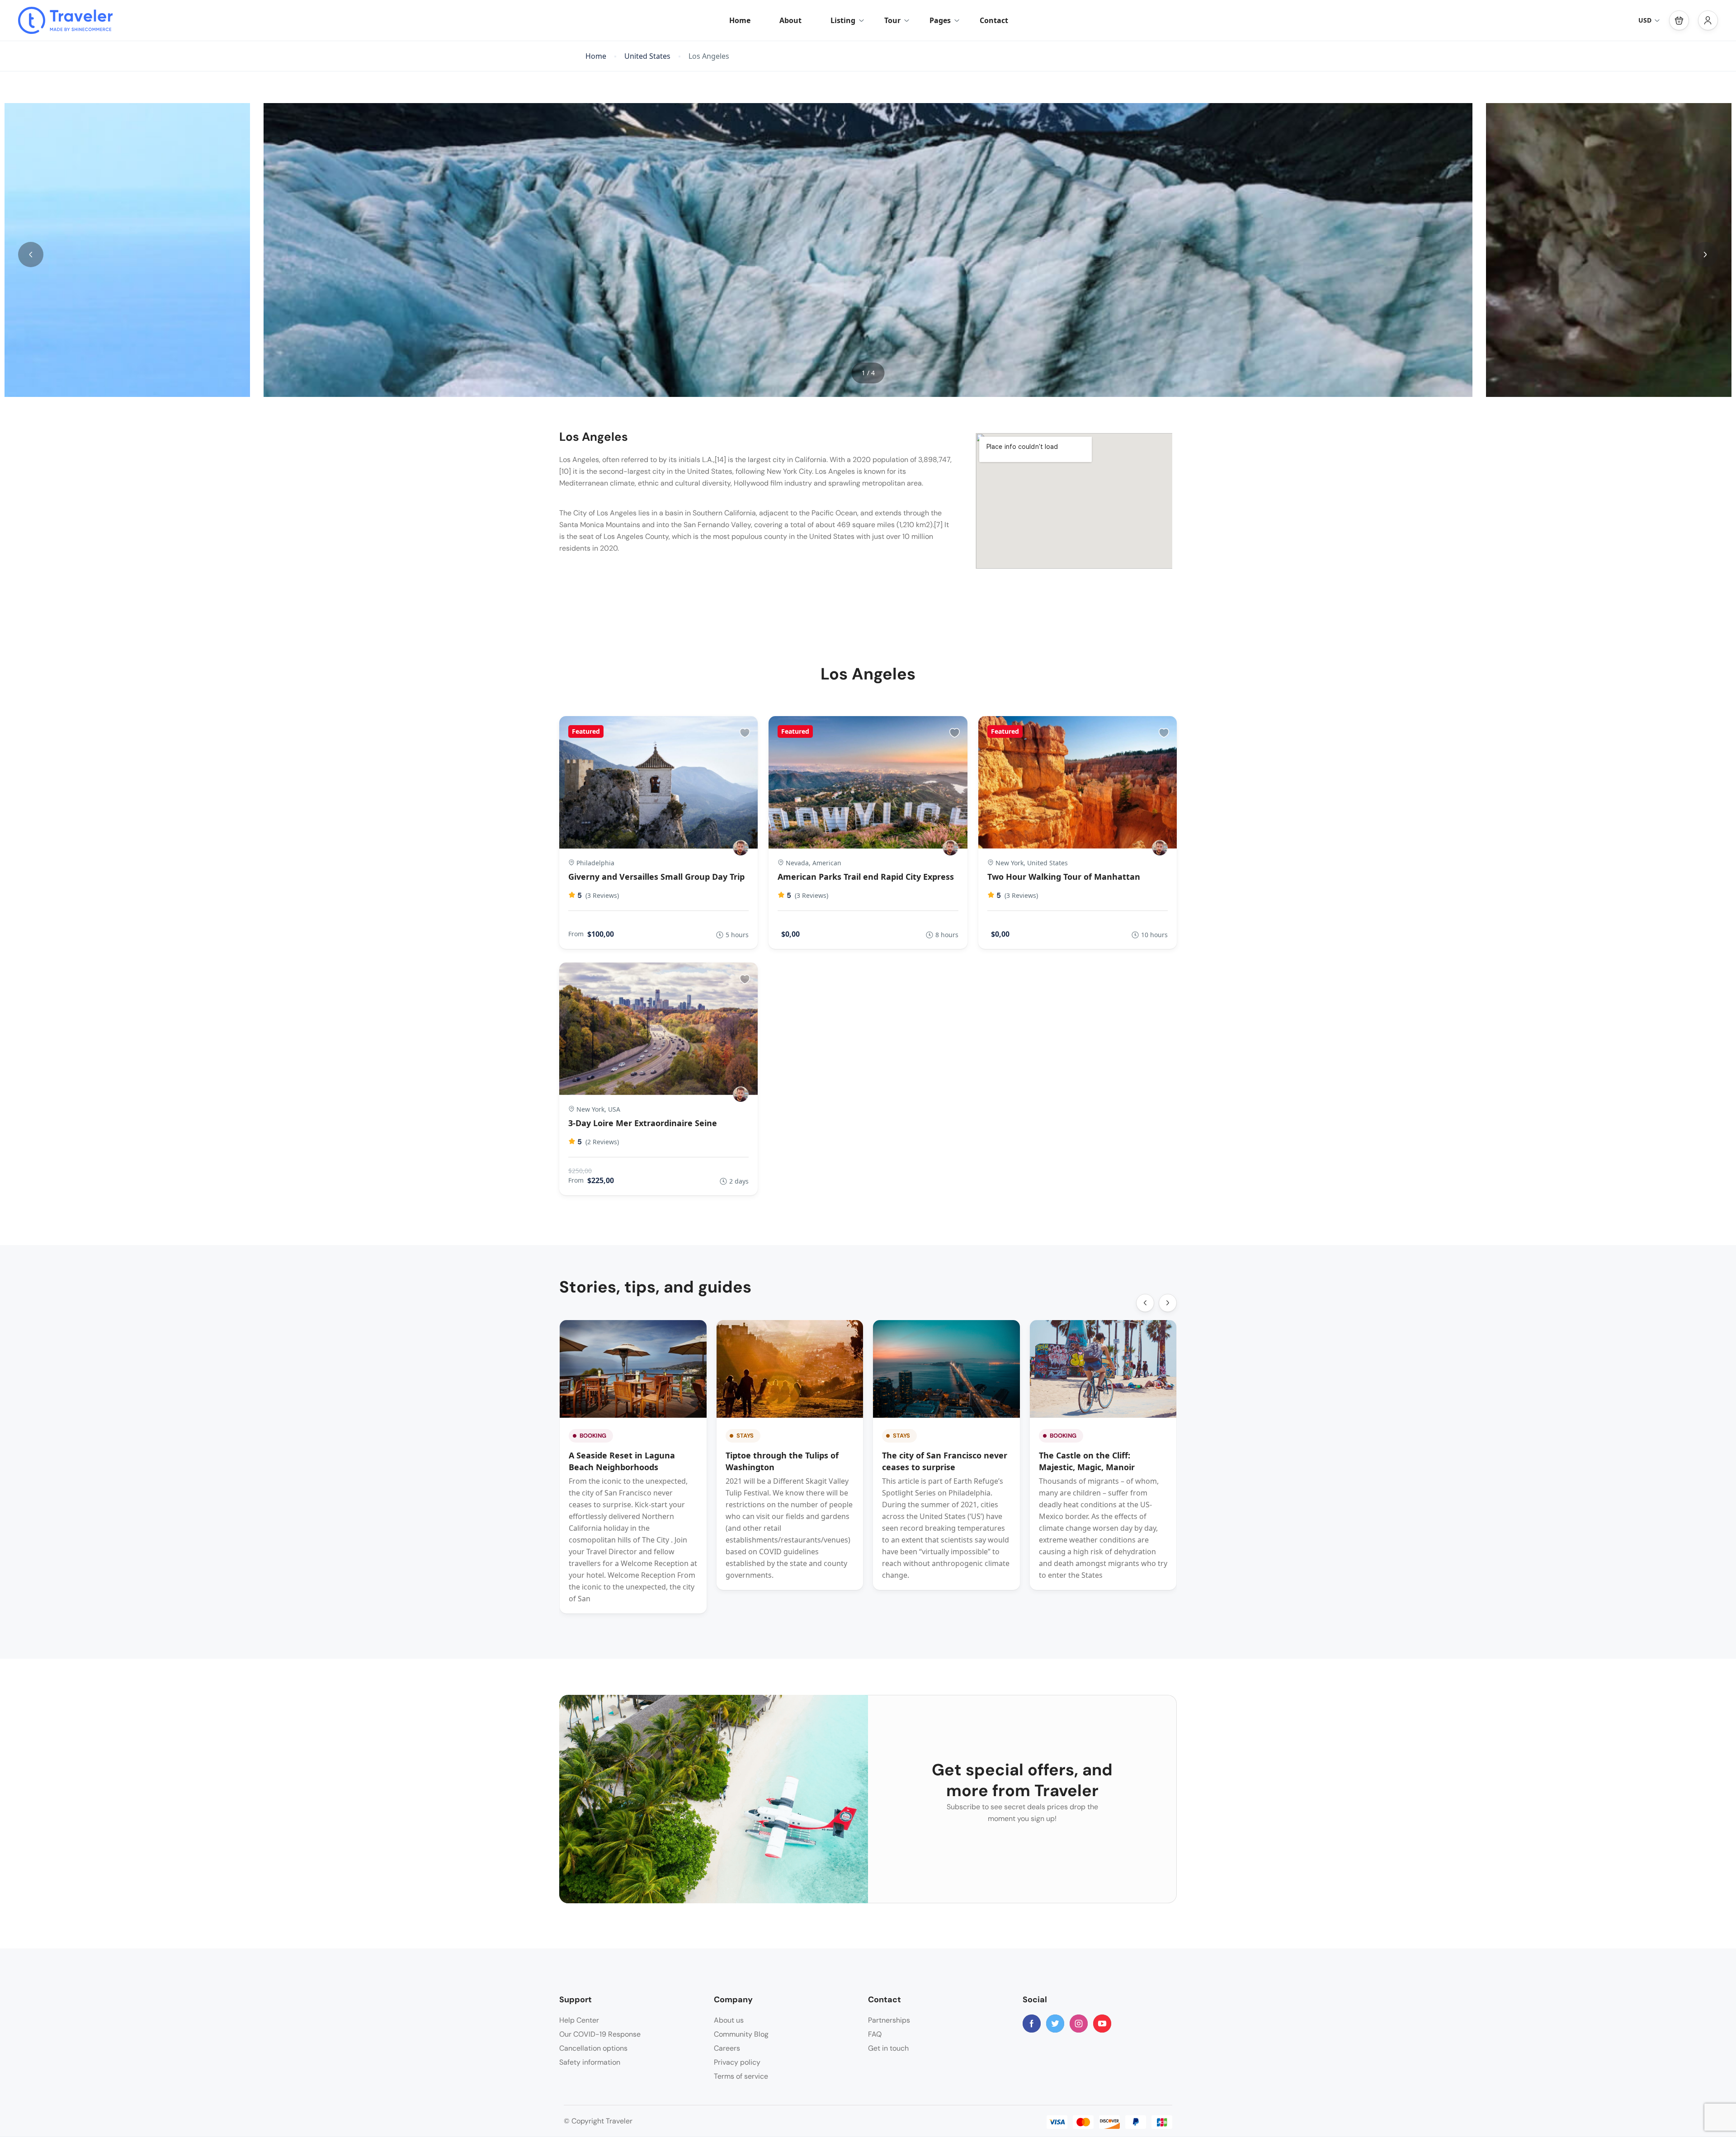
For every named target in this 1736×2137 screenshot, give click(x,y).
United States (647, 56)
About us (729, 2020)
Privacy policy (737, 2062)
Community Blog (741, 2034)
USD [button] (1645, 20)
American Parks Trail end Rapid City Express (866, 877)
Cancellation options (593, 2048)
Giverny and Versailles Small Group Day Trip (656, 877)
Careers (727, 2048)
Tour (892, 20)
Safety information (590, 2062)
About (790, 20)
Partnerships (889, 2020)
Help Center (579, 2020)
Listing (843, 20)
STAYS (745, 1436)
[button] (1679, 20)
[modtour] (741, 848)
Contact (994, 20)
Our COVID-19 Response (600, 2034)
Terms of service (741, 2076)
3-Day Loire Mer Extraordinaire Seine (643, 1123)
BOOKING (593, 1436)
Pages (940, 20)
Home (740, 20)
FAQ (875, 2034)
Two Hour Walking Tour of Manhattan (1064, 877)
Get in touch (888, 2048)
